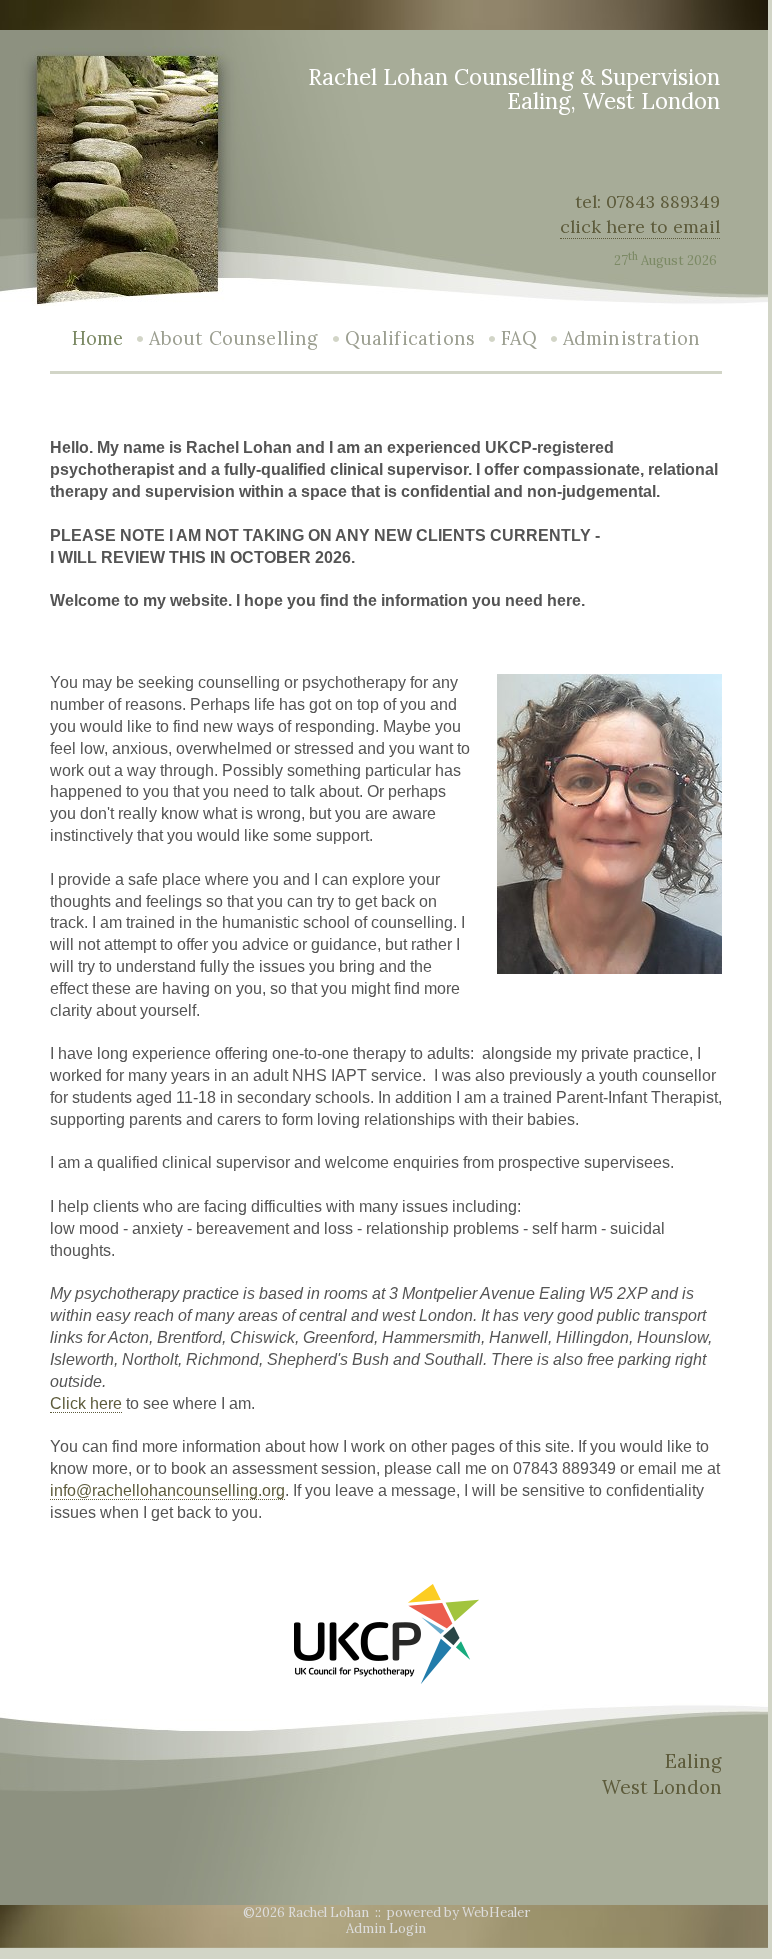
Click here (86, 1403)
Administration (632, 338)
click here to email (640, 226)
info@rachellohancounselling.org (167, 1490)
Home (98, 338)
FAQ (519, 338)
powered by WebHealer (458, 1912)
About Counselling (233, 338)
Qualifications (410, 338)
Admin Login (386, 1928)
